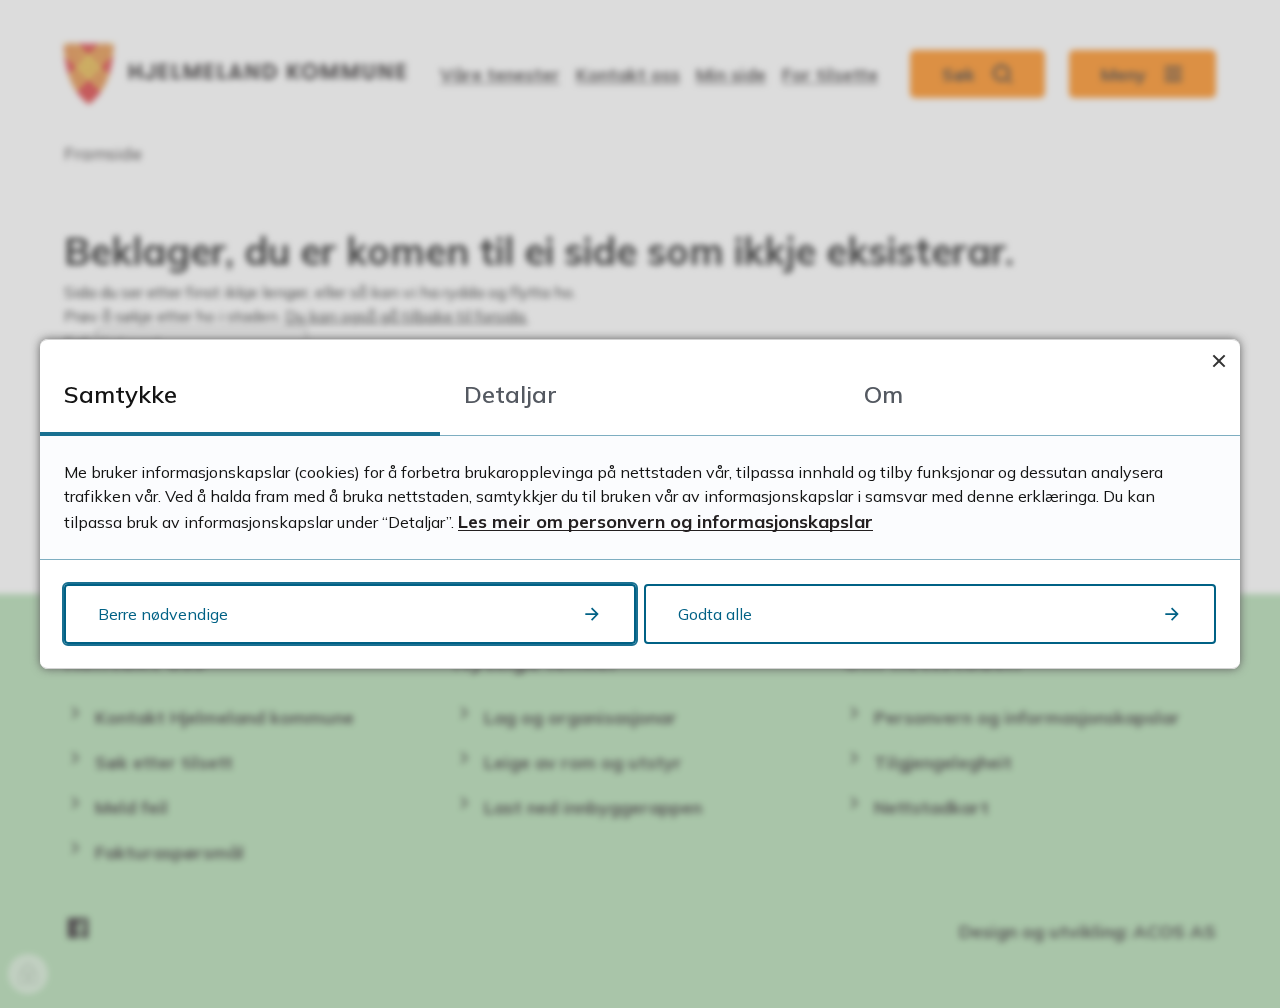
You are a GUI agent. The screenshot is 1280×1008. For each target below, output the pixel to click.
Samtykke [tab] (120, 394)
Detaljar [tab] (510, 394)
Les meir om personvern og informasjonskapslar (665, 521)
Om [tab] (883, 394)
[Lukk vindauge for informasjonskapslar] (1218, 360)
